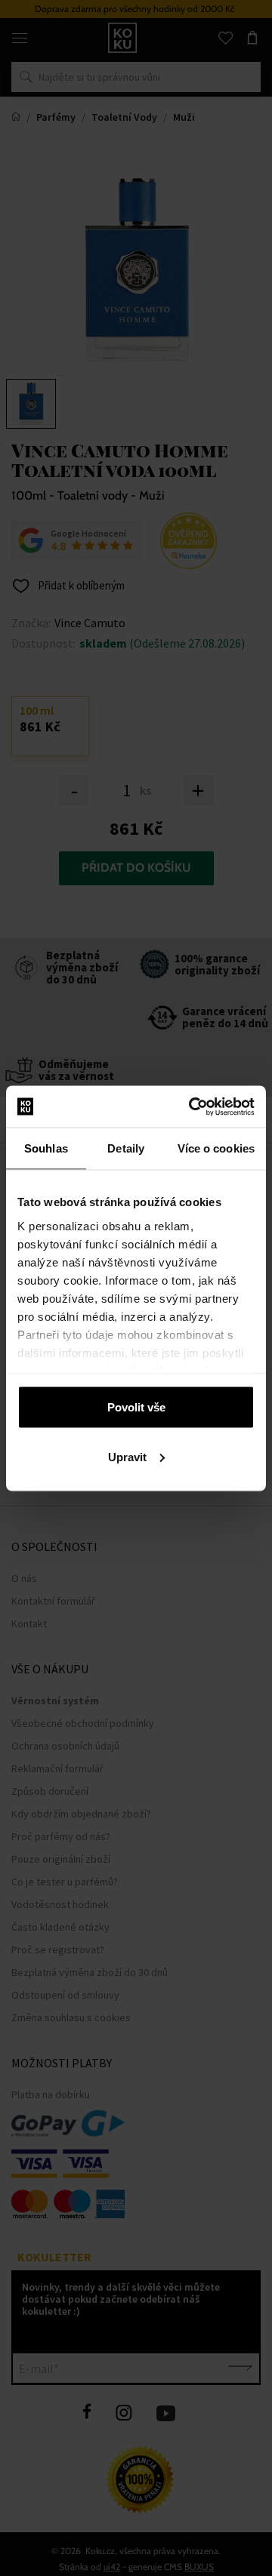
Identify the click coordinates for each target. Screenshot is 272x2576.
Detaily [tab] (126, 1148)
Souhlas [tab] (46, 1148)
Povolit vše (136, 1407)
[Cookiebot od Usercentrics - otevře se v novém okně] (192, 1106)
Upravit (127, 1456)
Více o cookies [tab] (216, 1148)
